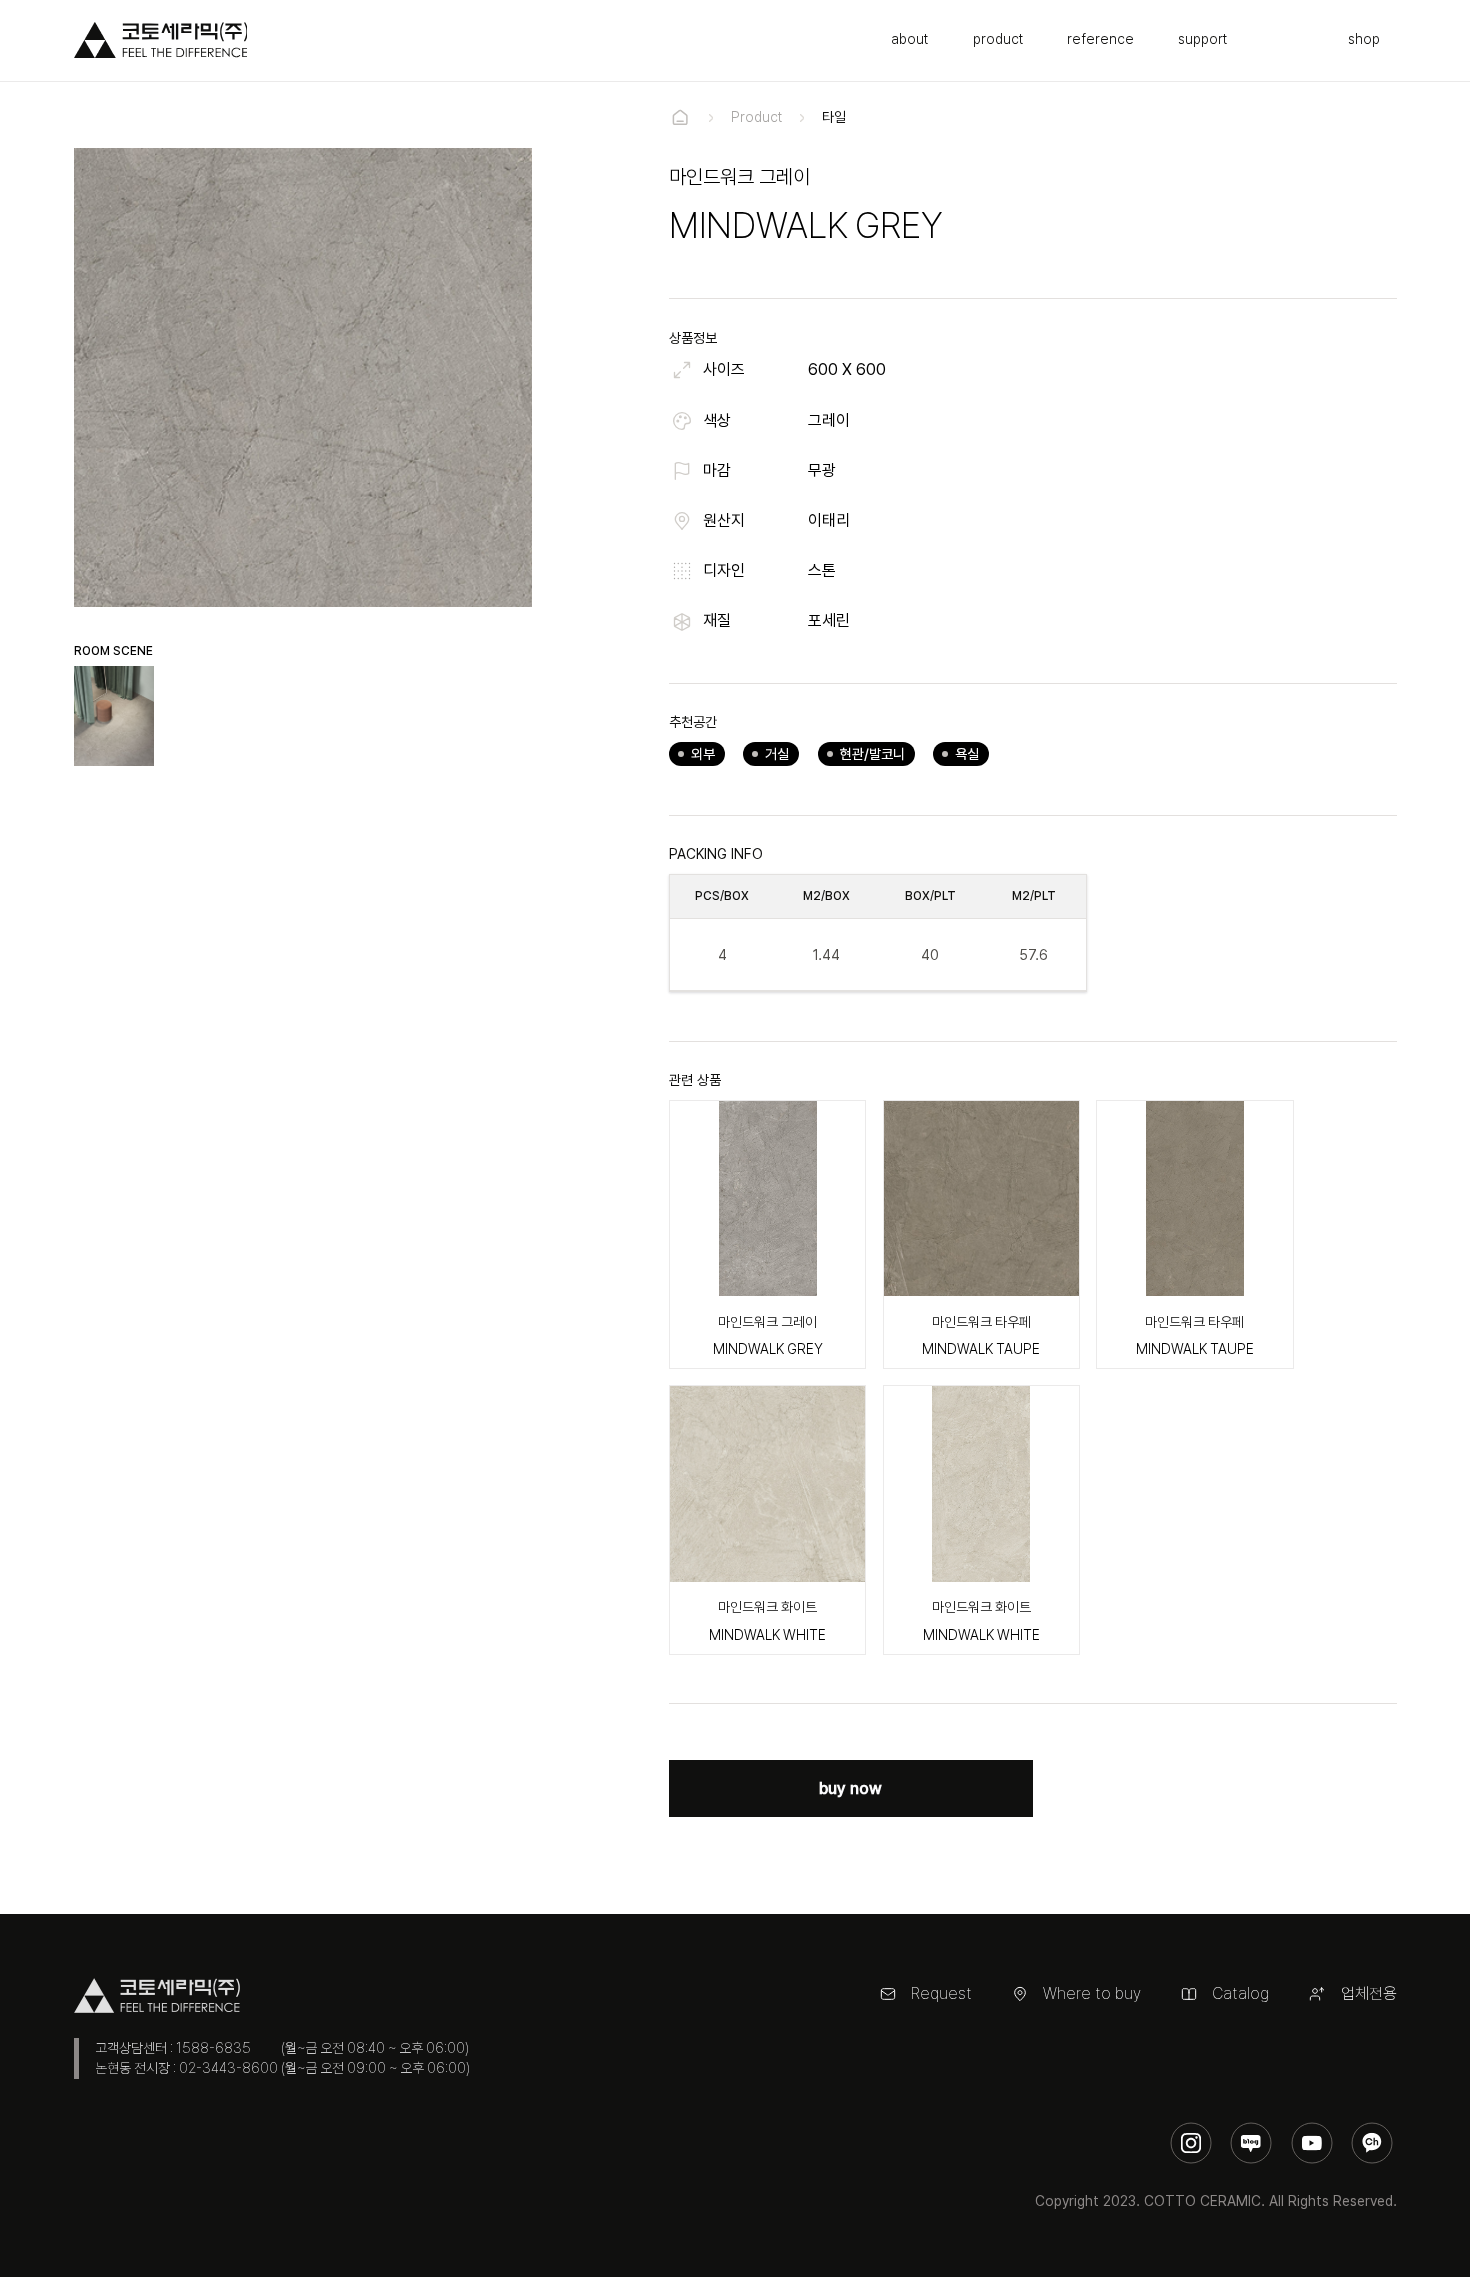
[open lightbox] (114, 716)
